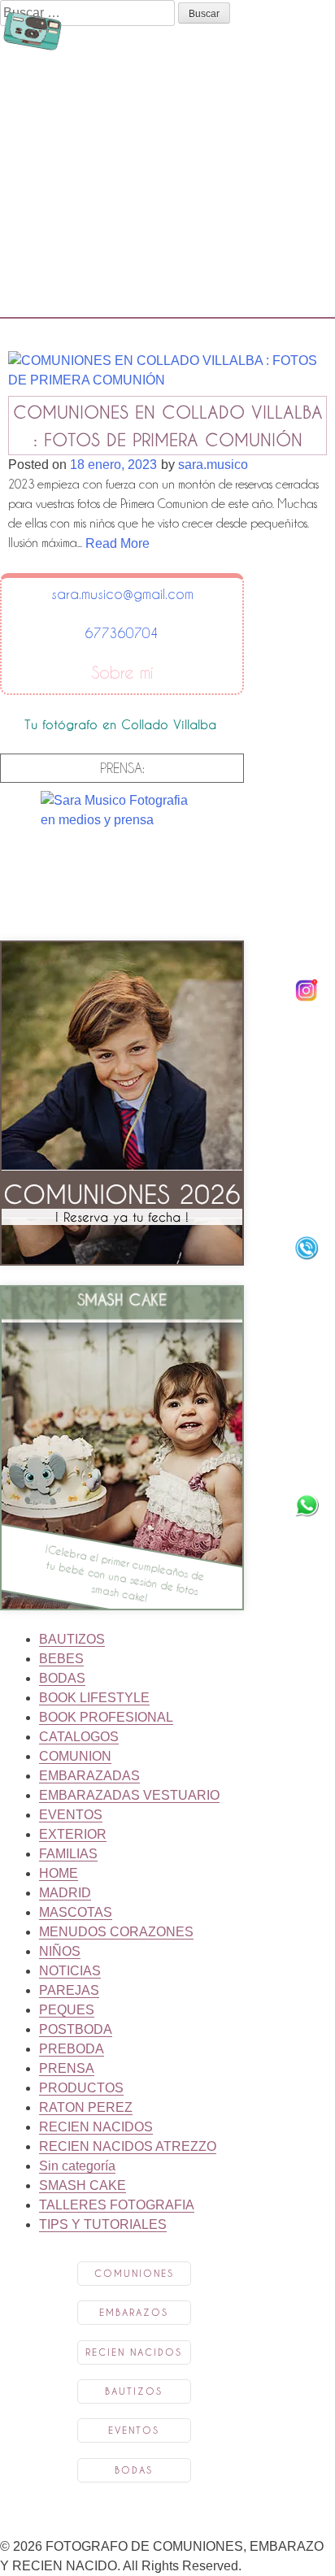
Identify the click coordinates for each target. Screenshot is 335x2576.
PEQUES (67, 2010)
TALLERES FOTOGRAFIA (117, 2205)
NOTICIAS (70, 1971)
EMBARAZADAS (89, 1776)
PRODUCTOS (81, 2088)
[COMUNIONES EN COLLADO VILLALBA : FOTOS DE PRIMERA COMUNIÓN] (167, 386)
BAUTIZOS (72, 1639)
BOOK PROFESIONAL (106, 1717)
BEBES (61, 1659)
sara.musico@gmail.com (122, 594)
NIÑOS (60, 1951)
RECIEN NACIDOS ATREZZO (128, 2146)
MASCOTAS (76, 1912)
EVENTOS (71, 1815)
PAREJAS (69, 1990)
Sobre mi (122, 673)
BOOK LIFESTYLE (94, 1698)
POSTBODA (76, 2029)
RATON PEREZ (86, 2107)
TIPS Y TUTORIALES (103, 2224)
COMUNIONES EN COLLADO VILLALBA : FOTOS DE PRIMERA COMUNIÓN (168, 426)
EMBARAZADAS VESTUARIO (129, 1795)
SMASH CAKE (83, 2185)
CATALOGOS (79, 1737)
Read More (117, 543)
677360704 (122, 633)
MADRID (65, 1893)
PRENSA (67, 2068)
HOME (59, 1873)
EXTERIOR (73, 1834)
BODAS (62, 1678)
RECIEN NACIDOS (96, 2127)
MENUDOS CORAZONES (116, 1932)
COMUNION (75, 1756)
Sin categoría (77, 2166)
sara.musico (213, 465)
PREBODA (72, 2049)
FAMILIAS (68, 1854)
